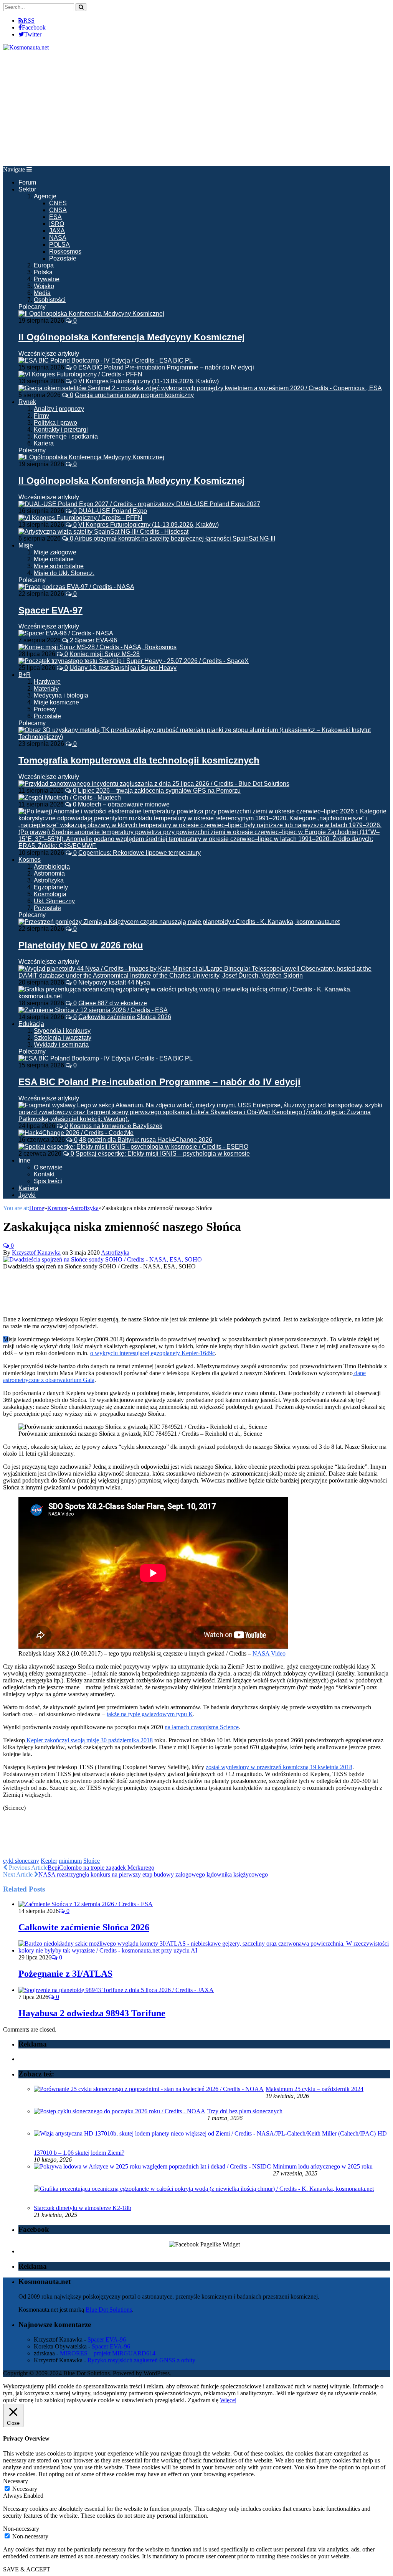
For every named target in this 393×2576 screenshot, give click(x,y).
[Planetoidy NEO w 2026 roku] (179, 922)
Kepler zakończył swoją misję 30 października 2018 (89, 1740)
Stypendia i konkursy (62, 1031)
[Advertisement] (196, 109)
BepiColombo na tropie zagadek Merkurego (101, 1868)
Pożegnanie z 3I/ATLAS (65, 1974)
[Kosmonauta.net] (26, 47)
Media (42, 293)
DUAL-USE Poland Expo (113, 511)
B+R (25, 675)
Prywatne (47, 279)
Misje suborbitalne (59, 566)
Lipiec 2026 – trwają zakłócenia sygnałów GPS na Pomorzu (159, 791)
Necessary (25, 2489)
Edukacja (31, 1024)
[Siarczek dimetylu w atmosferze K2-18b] (204, 2189)
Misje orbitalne (54, 559)
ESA (55, 217)
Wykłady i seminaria (61, 1045)
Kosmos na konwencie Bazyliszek (116, 1126)
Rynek (27, 402)
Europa (44, 265)
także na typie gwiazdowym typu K (150, 1714)
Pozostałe (63, 258)
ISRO (57, 224)
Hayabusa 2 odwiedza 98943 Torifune (92, 2013)
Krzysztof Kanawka (36, 1253)
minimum (70, 1861)
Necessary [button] (16, 2481)
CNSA (58, 210)
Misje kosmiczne (56, 702)
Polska (43, 272)
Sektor (27, 189)
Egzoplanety (51, 887)
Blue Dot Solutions (109, 2310)
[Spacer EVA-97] (76, 587)
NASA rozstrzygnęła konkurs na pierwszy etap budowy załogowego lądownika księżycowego (153, 1874)
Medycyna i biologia (61, 695)
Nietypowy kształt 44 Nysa (114, 982)
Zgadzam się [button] (203, 2400)
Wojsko (44, 286)
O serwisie (48, 1167)
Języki (27, 1195)
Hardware (47, 682)
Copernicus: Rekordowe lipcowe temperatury (140, 853)
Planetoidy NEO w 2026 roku (81, 945)
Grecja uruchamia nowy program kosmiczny (134, 395)
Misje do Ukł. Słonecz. (64, 573)
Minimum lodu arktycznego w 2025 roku (323, 2166)
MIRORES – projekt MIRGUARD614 (108, 2353)
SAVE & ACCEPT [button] (27, 2569)
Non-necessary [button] (21, 2529)
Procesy (45, 709)
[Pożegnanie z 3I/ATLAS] (204, 1950)
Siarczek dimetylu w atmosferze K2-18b (83, 2208)
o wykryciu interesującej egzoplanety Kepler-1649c (153, 1353)
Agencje (45, 196)
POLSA (59, 245)
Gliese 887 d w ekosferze (113, 1003)
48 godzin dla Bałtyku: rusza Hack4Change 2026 (146, 1140)
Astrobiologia (52, 867)
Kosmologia (50, 894)
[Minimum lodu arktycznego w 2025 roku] (152, 2166)
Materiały (46, 689)
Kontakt (44, 1174)
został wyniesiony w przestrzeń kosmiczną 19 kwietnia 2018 (279, 1767)
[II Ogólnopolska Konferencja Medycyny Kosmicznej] (91, 314)
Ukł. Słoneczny (54, 901)
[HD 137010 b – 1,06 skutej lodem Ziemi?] (205, 2133)
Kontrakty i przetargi (61, 430)
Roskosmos (65, 251)
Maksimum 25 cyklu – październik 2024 (315, 2089)
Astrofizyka (49, 880)
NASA (58, 238)
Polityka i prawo (55, 423)
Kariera (44, 443)
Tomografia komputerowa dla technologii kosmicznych (139, 760)
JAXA (57, 231)
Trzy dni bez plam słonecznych (245, 2111)
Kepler (49, 1861)
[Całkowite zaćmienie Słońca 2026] (86, 1904)
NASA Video (269, 1653)
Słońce (92, 1861)
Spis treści (48, 1181)
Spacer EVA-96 (96, 640)
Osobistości (50, 300)
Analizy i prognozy (59, 409)
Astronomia (49, 873)
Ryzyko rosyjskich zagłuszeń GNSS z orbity (141, 2360)
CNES (58, 203)
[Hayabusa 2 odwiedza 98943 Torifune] (116, 1990)
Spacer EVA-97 (50, 610)
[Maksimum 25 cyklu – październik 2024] (149, 2089)
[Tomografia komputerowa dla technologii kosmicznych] (204, 737)
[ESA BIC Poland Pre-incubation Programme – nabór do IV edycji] (106, 1058)
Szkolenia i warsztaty (63, 1038)
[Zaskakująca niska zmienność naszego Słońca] (102, 1259)
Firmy (41, 416)
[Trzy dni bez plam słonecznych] (120, 2111)
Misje (26, 545)
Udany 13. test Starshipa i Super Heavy (123, 668)
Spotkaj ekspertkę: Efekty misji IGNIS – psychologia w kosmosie (163, 1154)
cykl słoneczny (21, 1861)
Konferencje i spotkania (66, 436)
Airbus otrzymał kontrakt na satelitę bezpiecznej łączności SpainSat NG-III (175, 538)
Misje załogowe (55, 552)
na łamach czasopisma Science (202, 1727)
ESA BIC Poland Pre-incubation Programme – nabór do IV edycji (166, 367)
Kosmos (30, 860)
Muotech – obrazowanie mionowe (124, 804)
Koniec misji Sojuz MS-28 (105, 654)
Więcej (228, 2400)
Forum (27, 182)
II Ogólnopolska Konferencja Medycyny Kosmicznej (132, 337)
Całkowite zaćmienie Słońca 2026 (125, 1017)
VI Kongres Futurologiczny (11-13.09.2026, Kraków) (149, 381)
